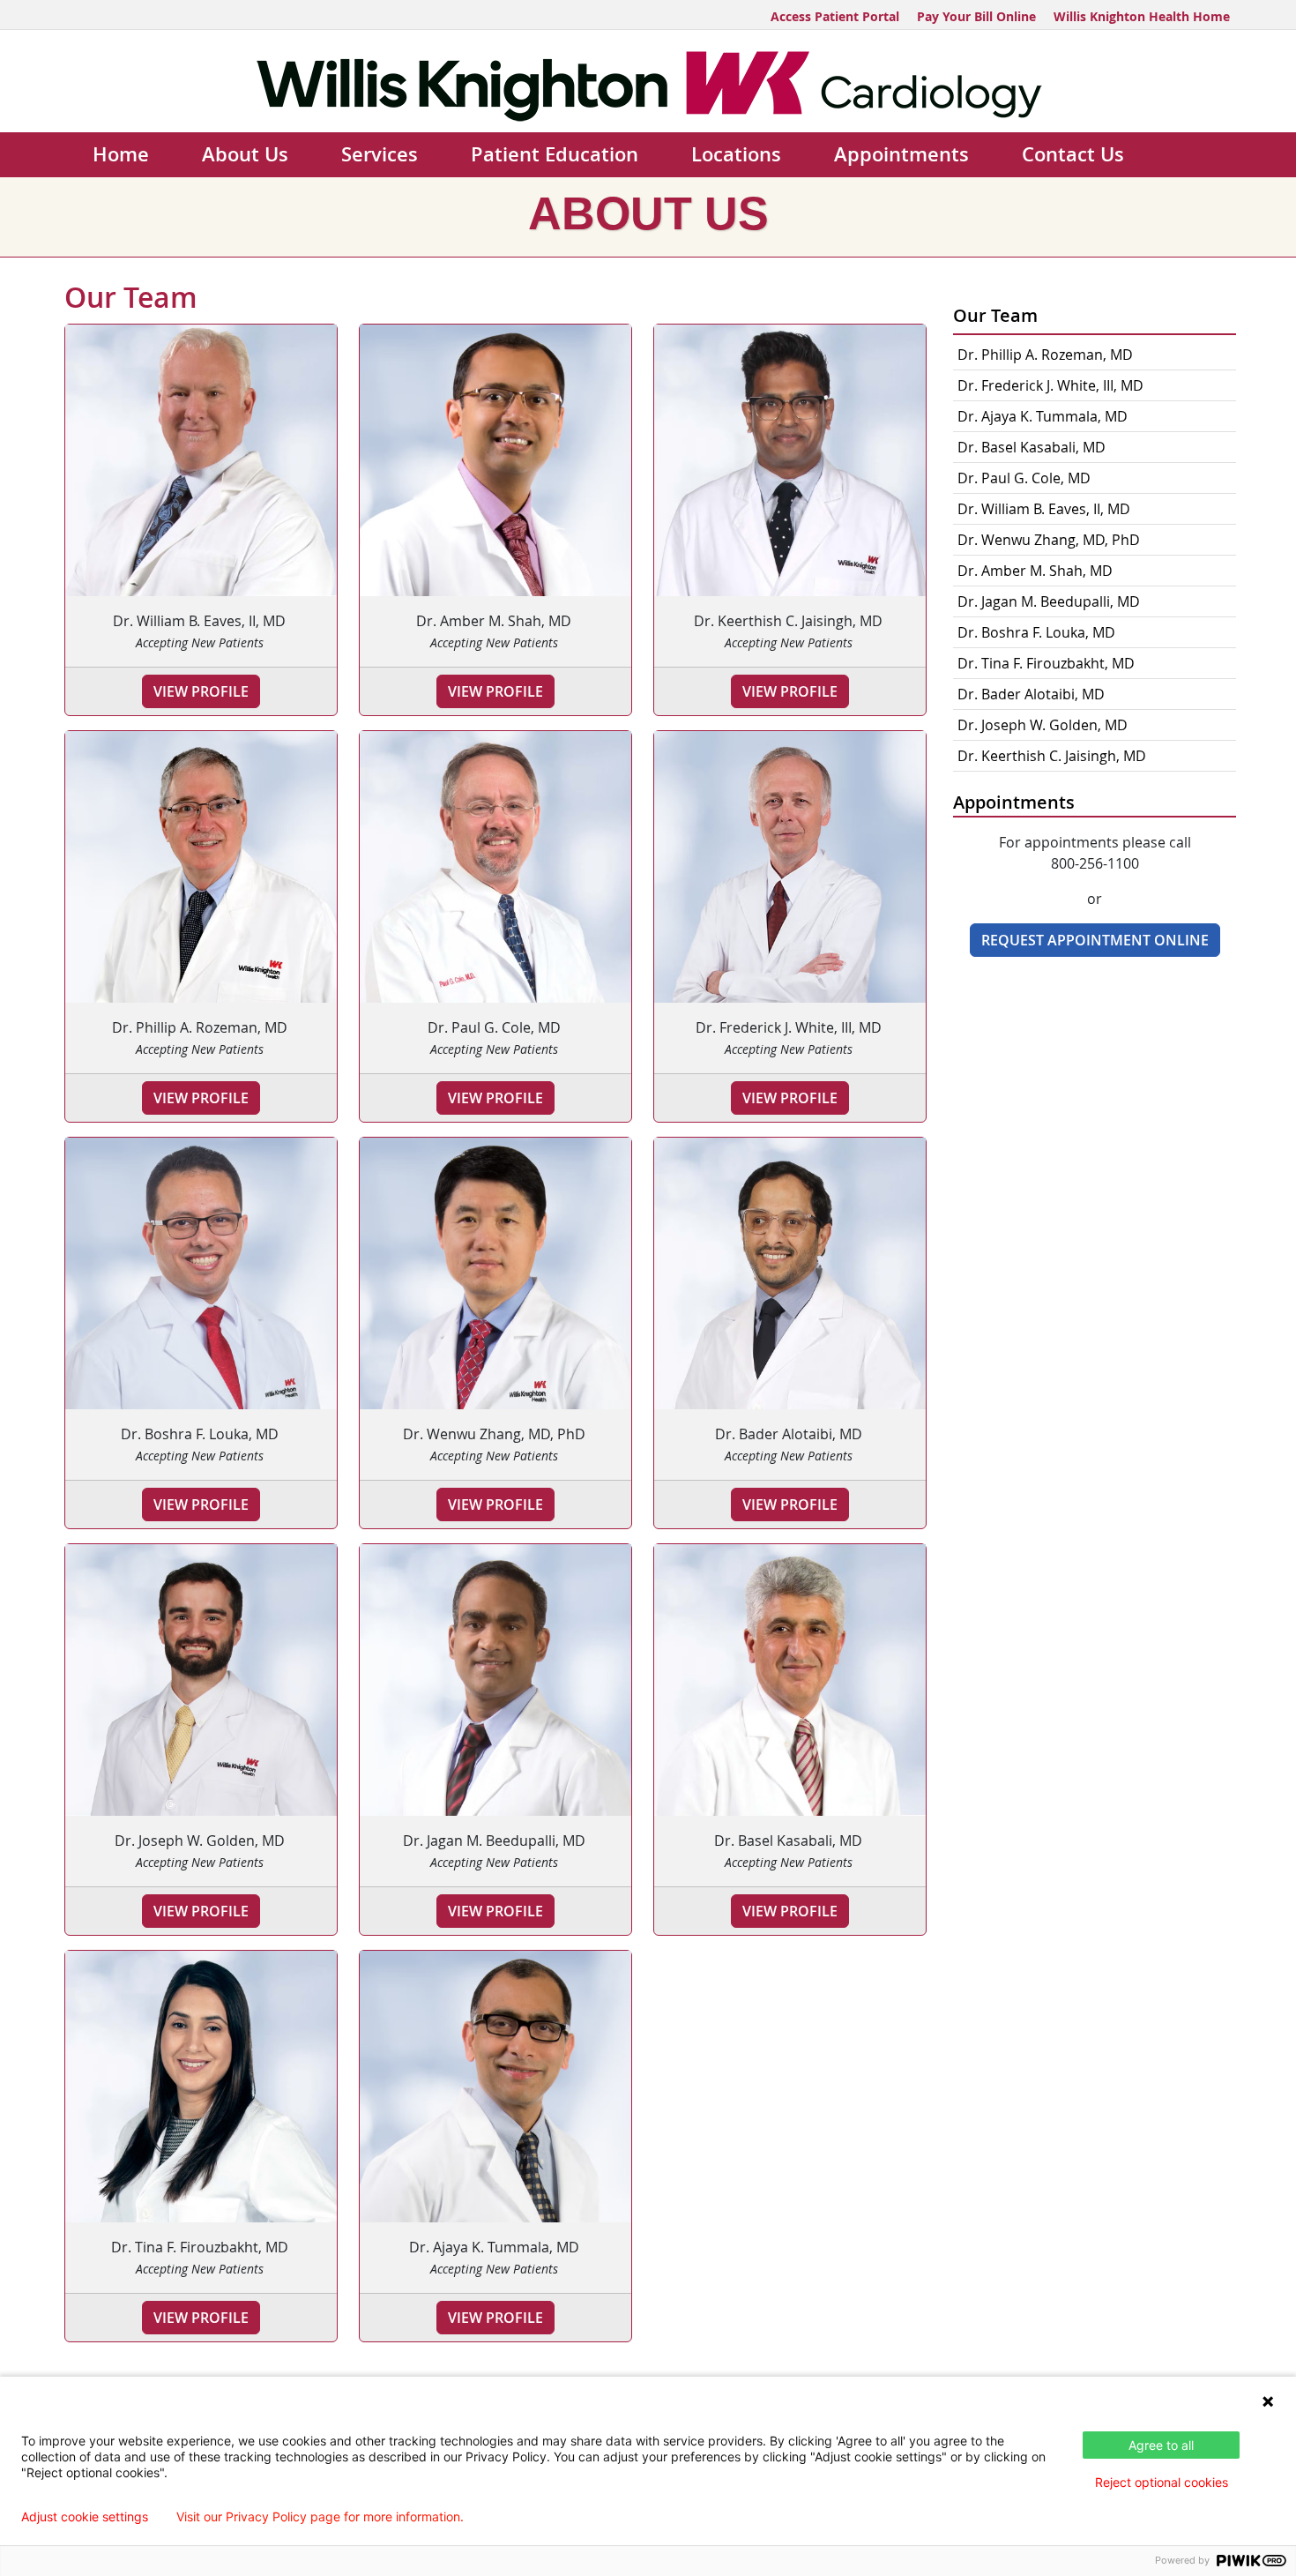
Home (121, 154)
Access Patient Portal (835, 16)
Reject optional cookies (1162, 2482)
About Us (245, 154)
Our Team (995, 315)
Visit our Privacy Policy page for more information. (320, 2517)
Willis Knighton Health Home (1142, 16)
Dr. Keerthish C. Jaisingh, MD (1052, 756)
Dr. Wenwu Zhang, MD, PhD (1049, 540)
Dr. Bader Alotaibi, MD (1031, 694)
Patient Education (555, 154)
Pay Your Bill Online (976, 16)
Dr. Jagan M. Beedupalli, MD (1049, 601)
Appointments (901, 154)
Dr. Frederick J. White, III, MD (1050, 385)
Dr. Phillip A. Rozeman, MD (1045, 355)
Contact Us (1073, 154)
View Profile (201, 691)
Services (380, 154)
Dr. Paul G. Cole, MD (1024, 478)
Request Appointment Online (1095, 940)
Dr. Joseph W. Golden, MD (1043, 725)
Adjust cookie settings (85, 2517)
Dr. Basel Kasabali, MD (1032, 447)
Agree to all (1161, 2445)
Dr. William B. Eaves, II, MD (1044, 509)
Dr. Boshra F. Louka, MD (1036, 632)
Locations (736, 154)
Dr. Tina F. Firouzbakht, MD (1046, 663)
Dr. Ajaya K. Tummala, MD (1043, 416)
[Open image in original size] (648, 85)
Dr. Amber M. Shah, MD (1035, 571)
